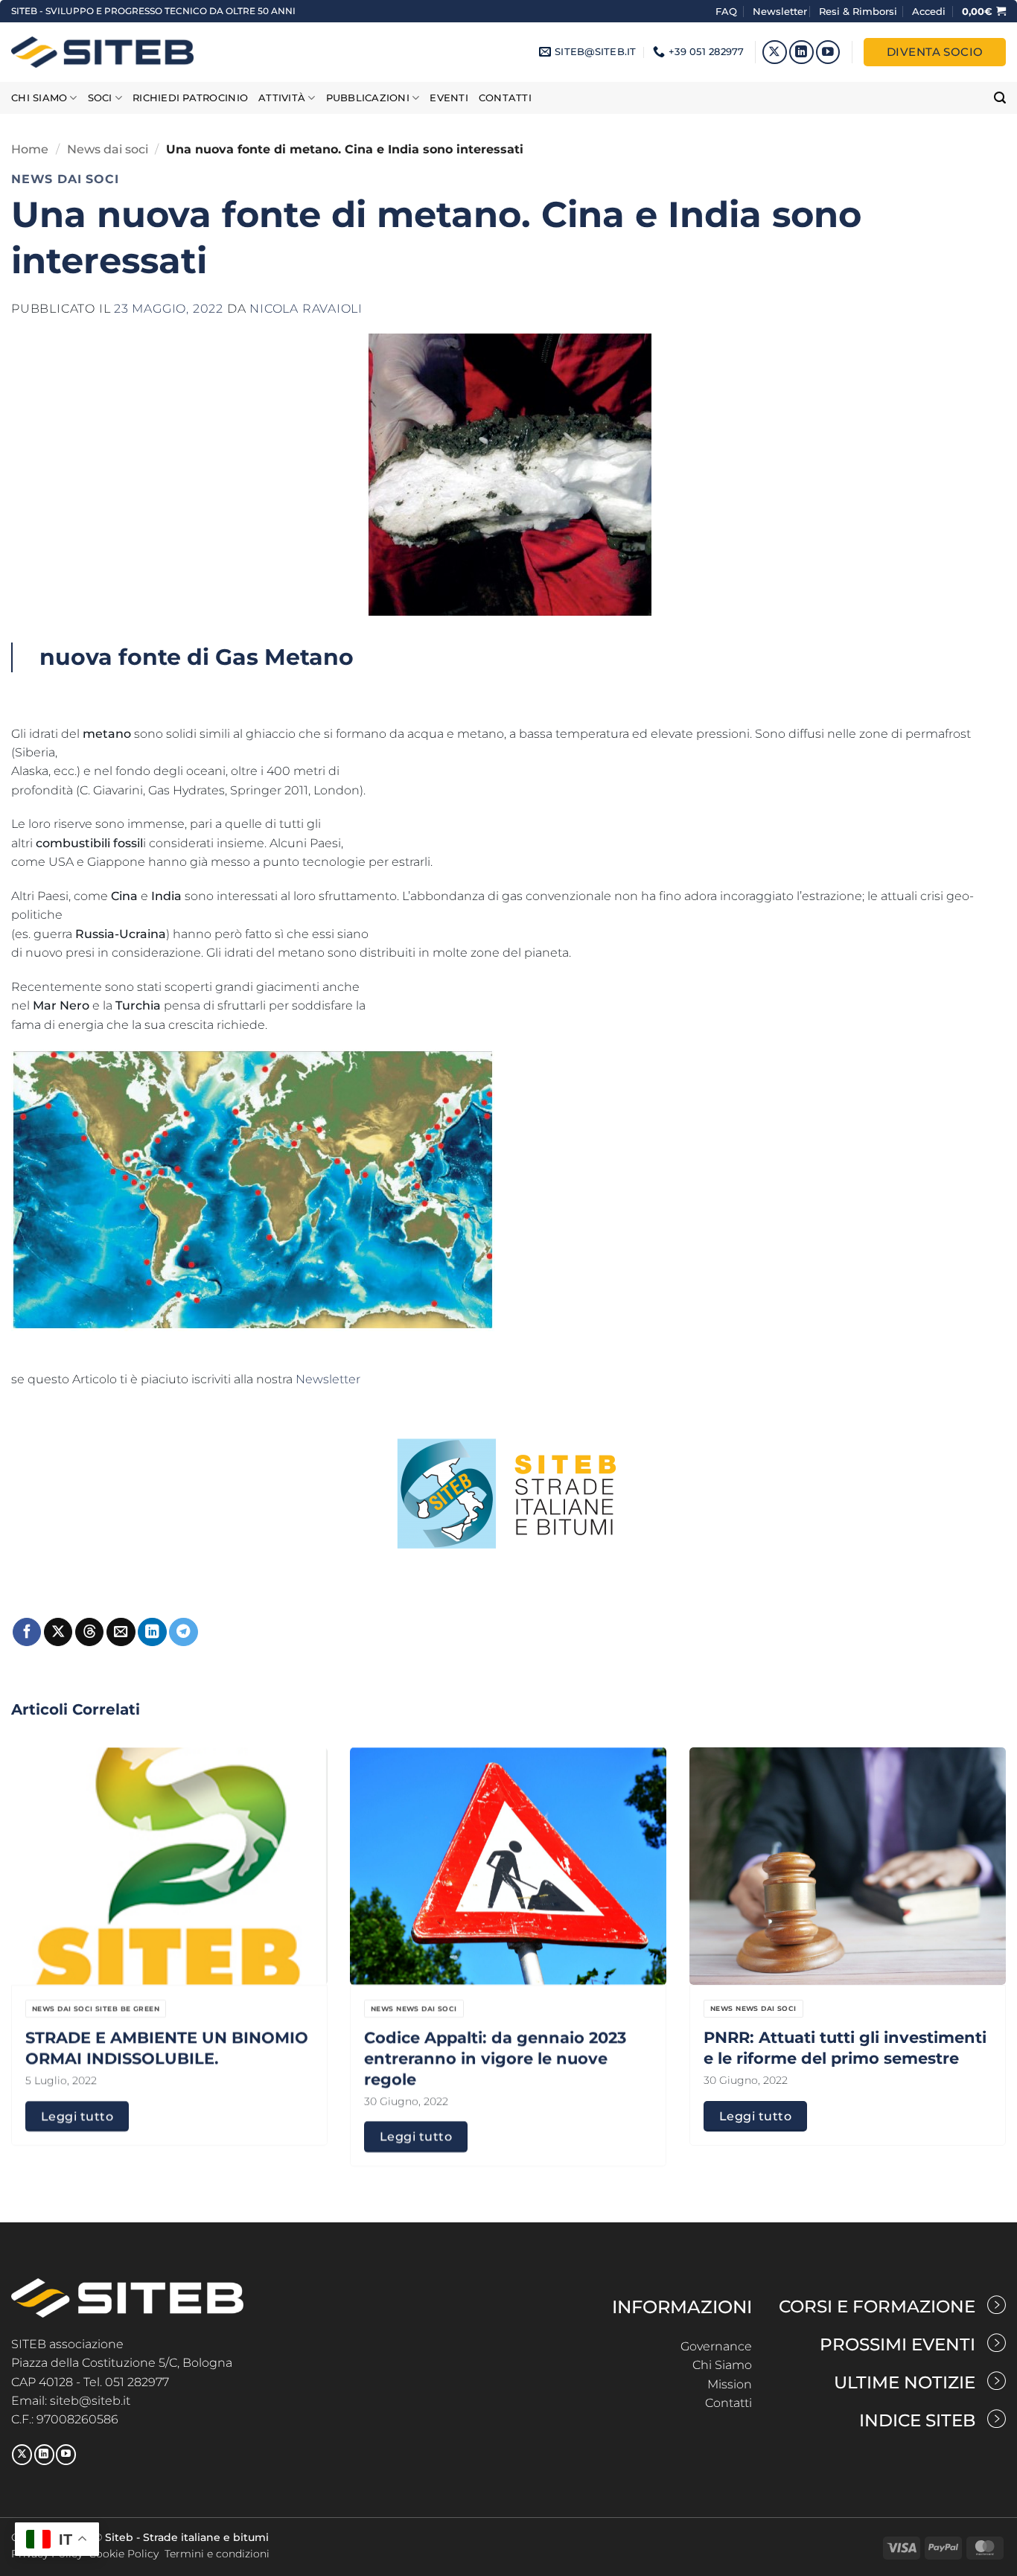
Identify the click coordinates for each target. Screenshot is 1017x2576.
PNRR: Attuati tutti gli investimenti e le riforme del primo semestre (845, 2048)
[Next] (978, 1917)
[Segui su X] (775, 52)
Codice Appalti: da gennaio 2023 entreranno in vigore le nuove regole (495, 2059)
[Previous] (39, 1917)
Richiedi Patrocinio (190, 98)
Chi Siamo (722, 2365)
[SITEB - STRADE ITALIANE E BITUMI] (102, 52)
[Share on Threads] (89, 1632)
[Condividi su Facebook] (27, 1632)
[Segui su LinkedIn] (801, 52)
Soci (100, 98)
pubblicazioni (368, 98)
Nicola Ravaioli (306, 309)
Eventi (449, 98)
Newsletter (780, 11)
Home (30, 149)
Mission (730, 2384)
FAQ (728, 11)
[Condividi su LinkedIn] (152, 1632)
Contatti (505, 98)
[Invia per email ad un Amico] (121, 1632)
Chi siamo (39, 98)
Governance (716, 2346)
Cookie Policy (124, 2554)
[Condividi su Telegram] (183, 1632)
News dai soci (108, 149)
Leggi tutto (77, 2116)
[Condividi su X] (58, 1632)
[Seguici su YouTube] (828, 52)
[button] (929, 11)
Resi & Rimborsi (858, 11)
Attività (282, 98)
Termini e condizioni (217, 2554)
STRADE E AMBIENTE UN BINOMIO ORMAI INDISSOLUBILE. (167, 2048)
